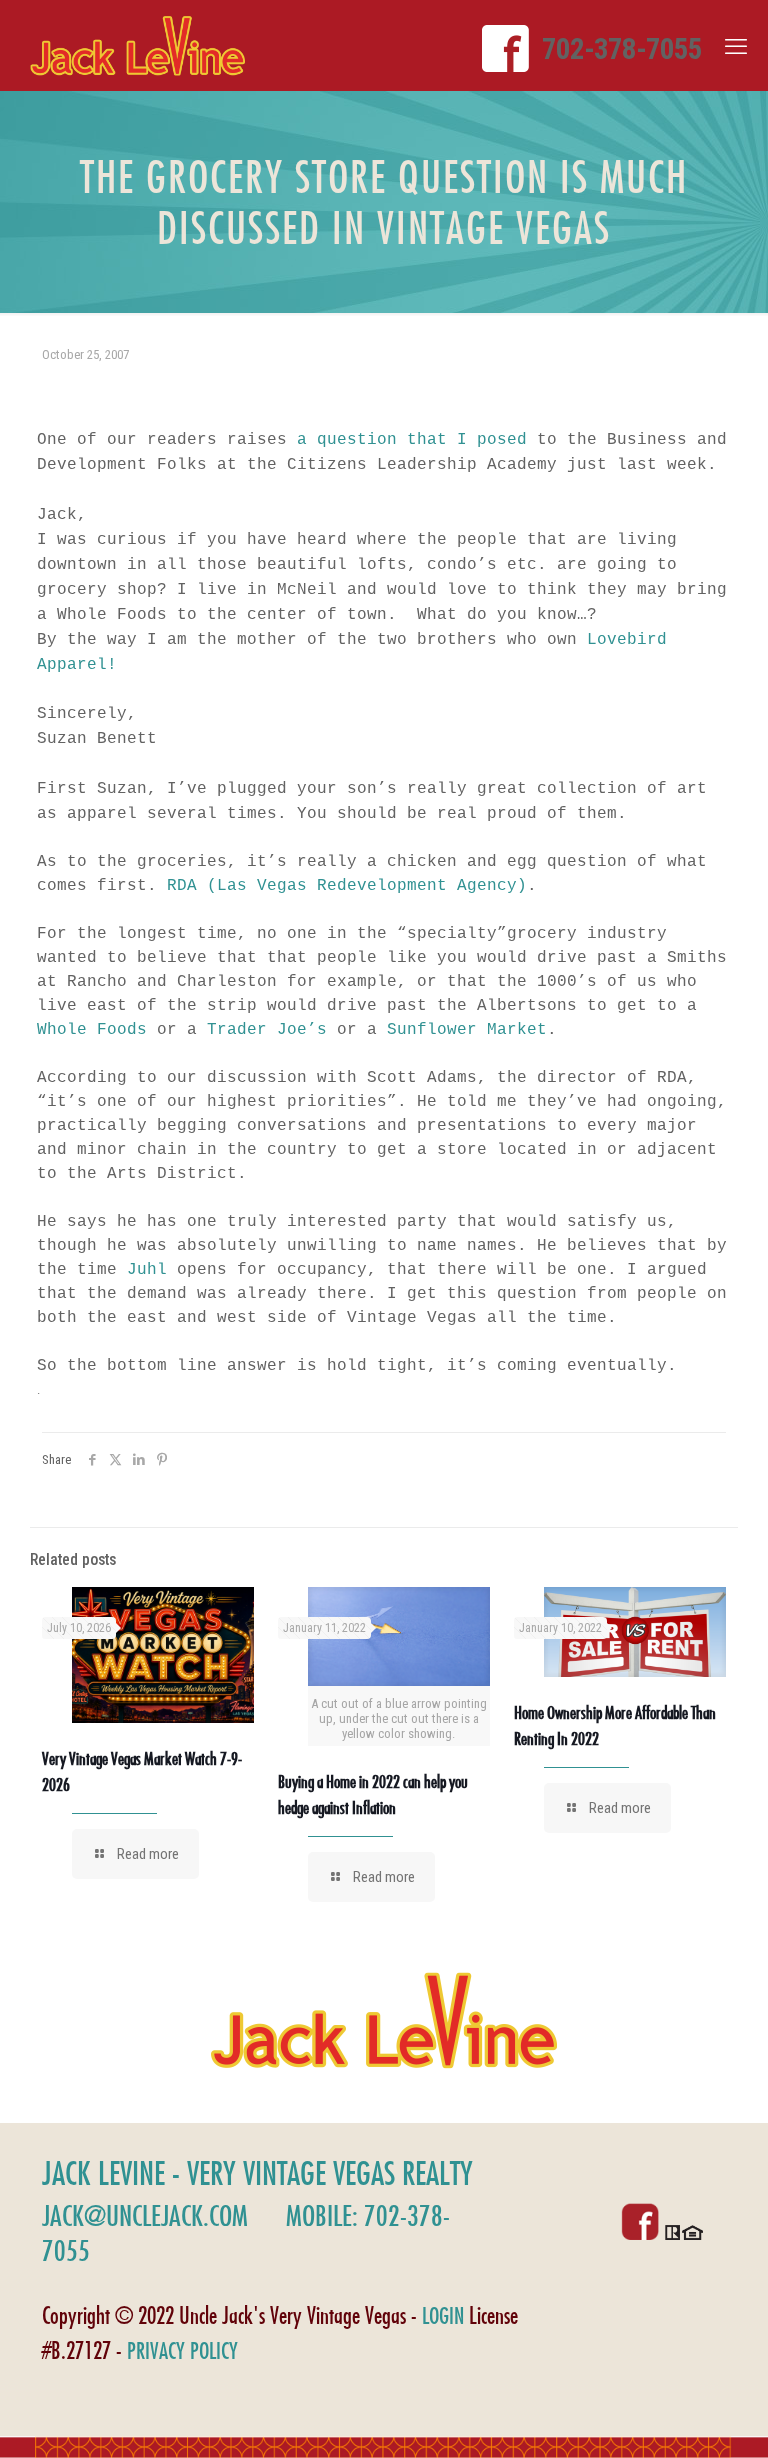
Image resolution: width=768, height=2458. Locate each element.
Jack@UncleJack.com (145, 2215)
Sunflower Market (467, 1030)
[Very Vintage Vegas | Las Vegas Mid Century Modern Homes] (137, 45)
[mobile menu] (736, 47)
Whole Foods (92, 1030)
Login (443, 2315)
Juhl (147, 1270)
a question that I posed (417, 440)
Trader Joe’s (272, 1030)
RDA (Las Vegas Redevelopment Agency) (347, 886)
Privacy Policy (182, 2350)
